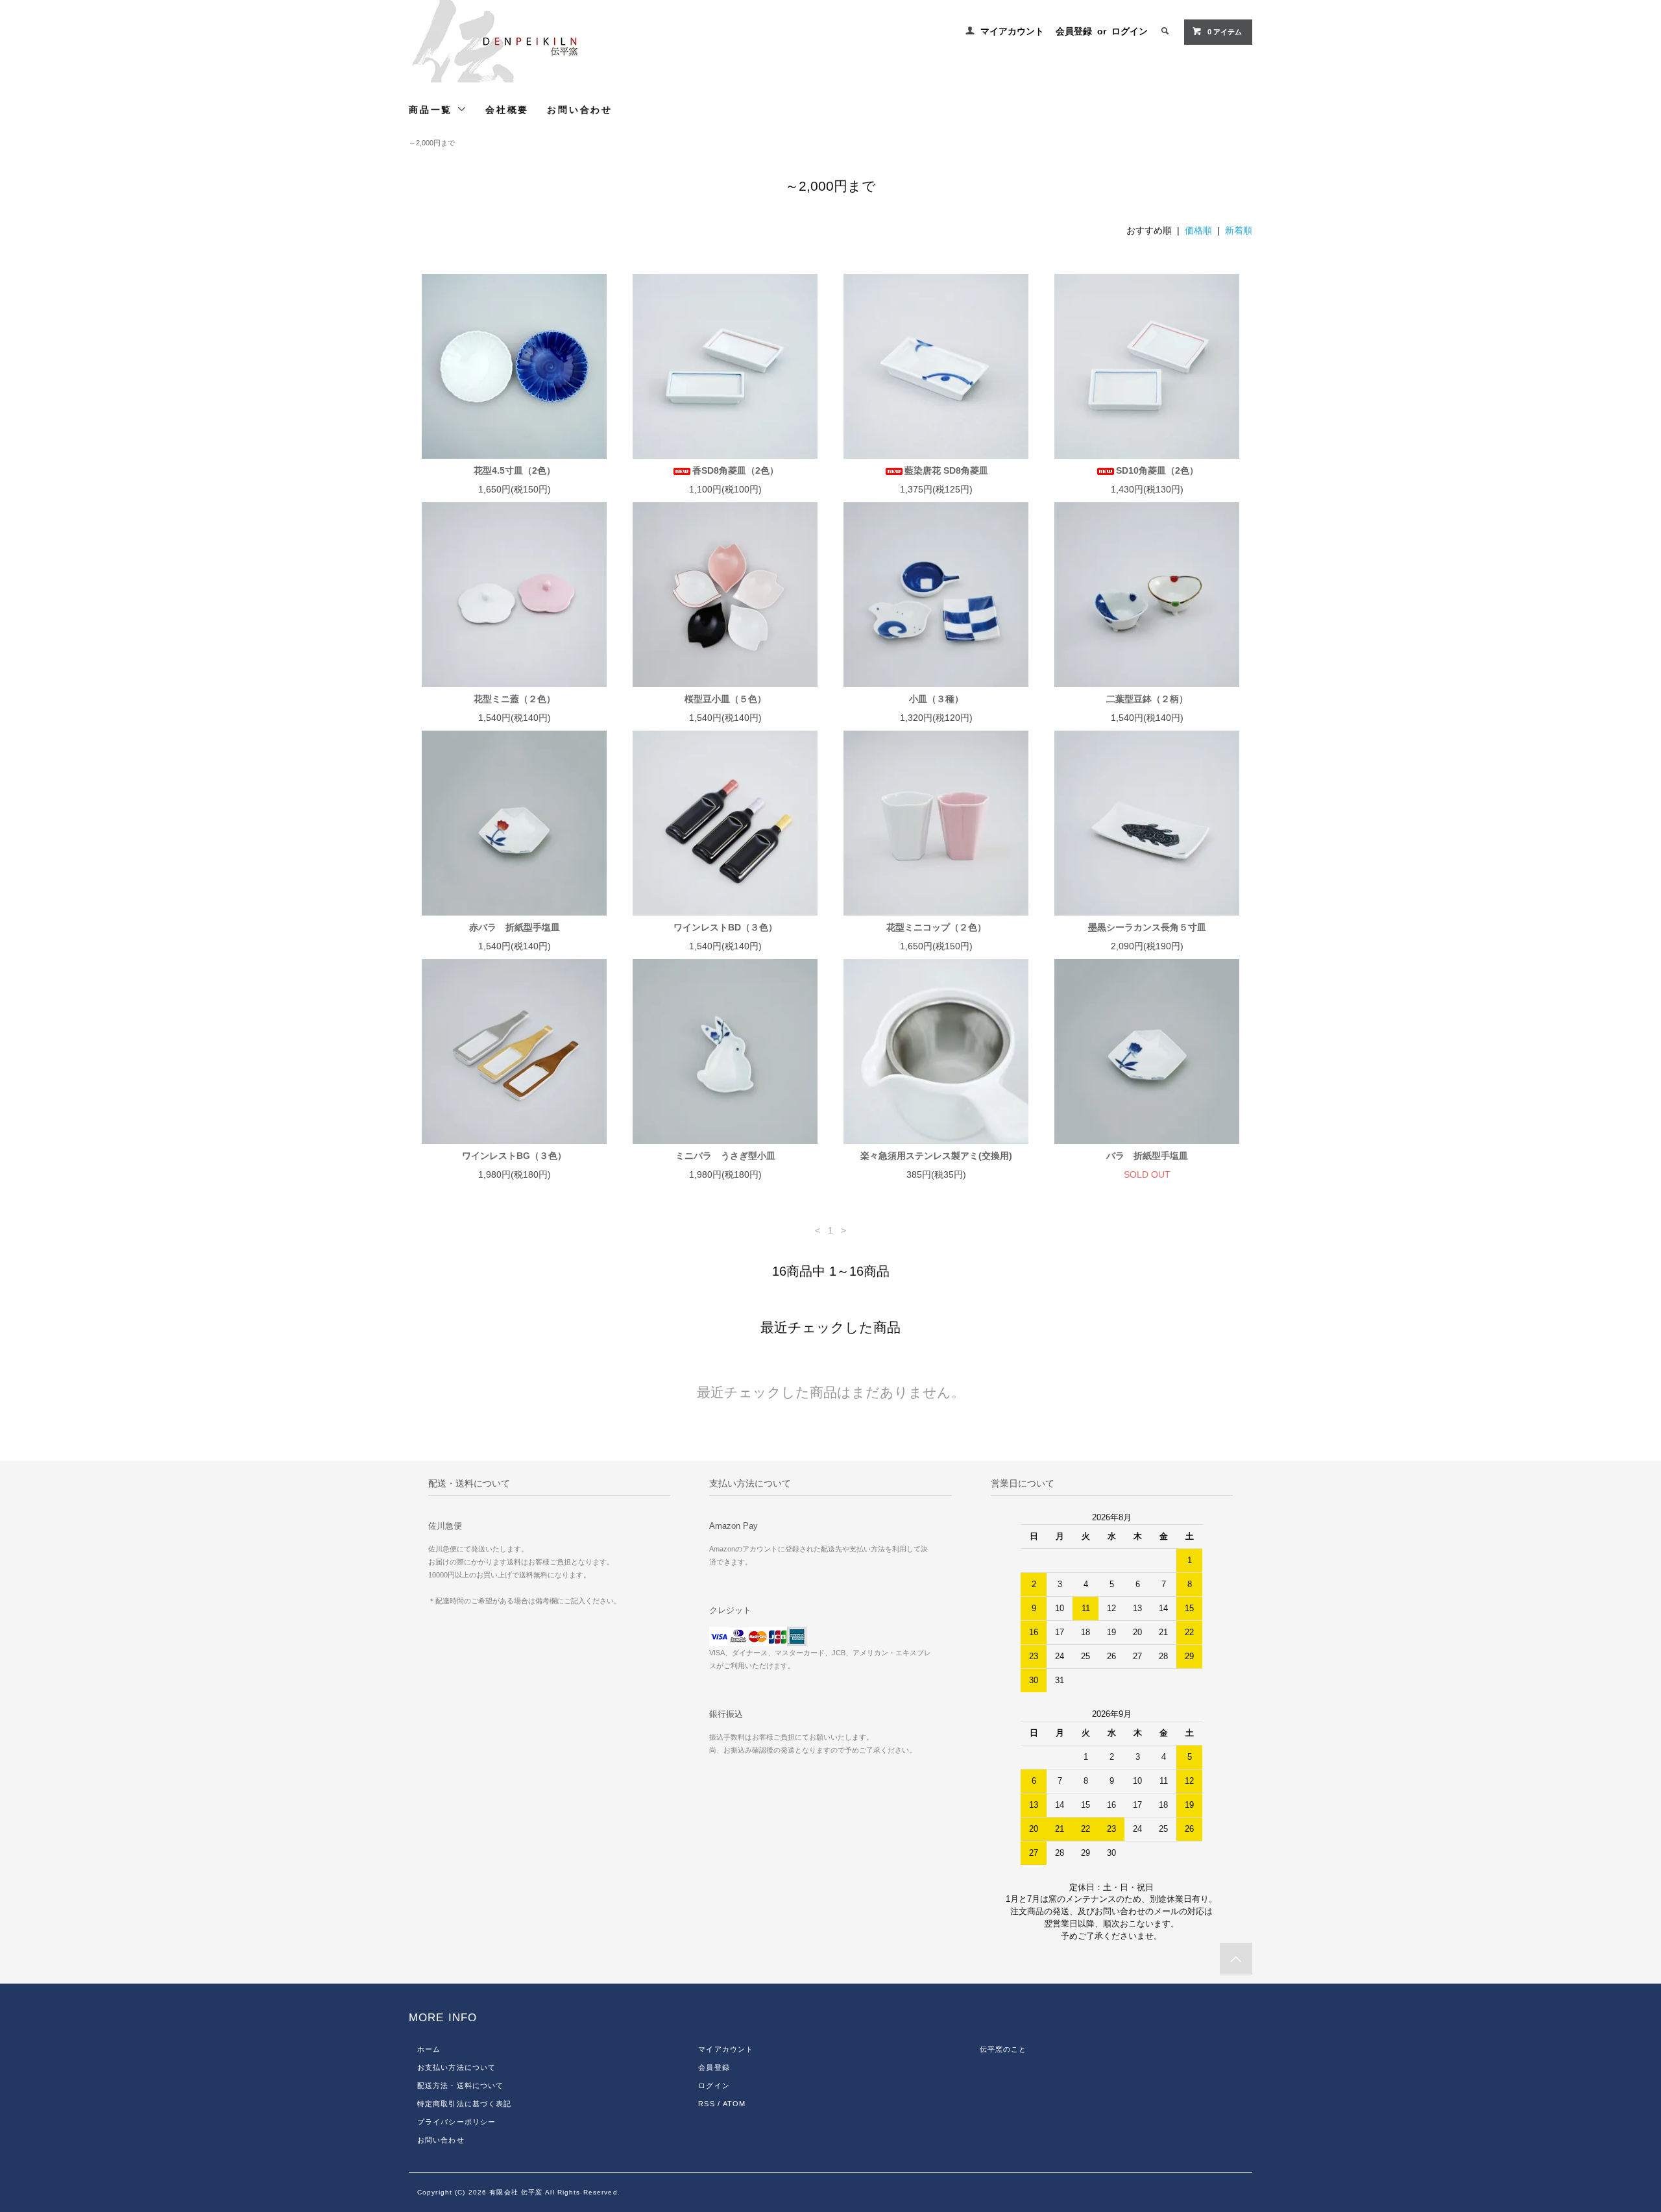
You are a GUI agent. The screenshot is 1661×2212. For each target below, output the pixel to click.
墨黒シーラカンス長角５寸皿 (1147, 927)
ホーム (429, 2049)
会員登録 (1074, 31)
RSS (706, 2104)
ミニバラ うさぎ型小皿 (725, 1156)
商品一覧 (433, 110)
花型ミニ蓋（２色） (515, 699)
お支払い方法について (456, 2067)
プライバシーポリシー (456, 2122)
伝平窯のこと (1003, 2049)
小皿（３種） (936, 699)
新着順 (1239, 230)
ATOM (734, 2104)
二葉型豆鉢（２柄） (1147, 699)
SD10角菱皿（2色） (1157, 470)
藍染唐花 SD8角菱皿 (946, 470)
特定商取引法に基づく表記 (464, 2104)
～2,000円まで (432, 143)
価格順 (1198, 230)
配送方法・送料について (460, 2085)
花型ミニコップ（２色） (936, 927)
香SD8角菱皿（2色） (735, 470)
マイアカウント (1012, 31)
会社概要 (507, 110)
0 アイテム (1225, 32)
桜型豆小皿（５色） (725, 699)
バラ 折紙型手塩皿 (1147, 1156)
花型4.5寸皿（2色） (515, 470)
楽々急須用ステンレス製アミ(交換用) (936, 1156)
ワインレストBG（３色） (514, 1156)
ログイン (1130, 31)
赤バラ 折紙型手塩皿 (515, 927)
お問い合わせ (580, 110)
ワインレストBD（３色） (725, 927)
